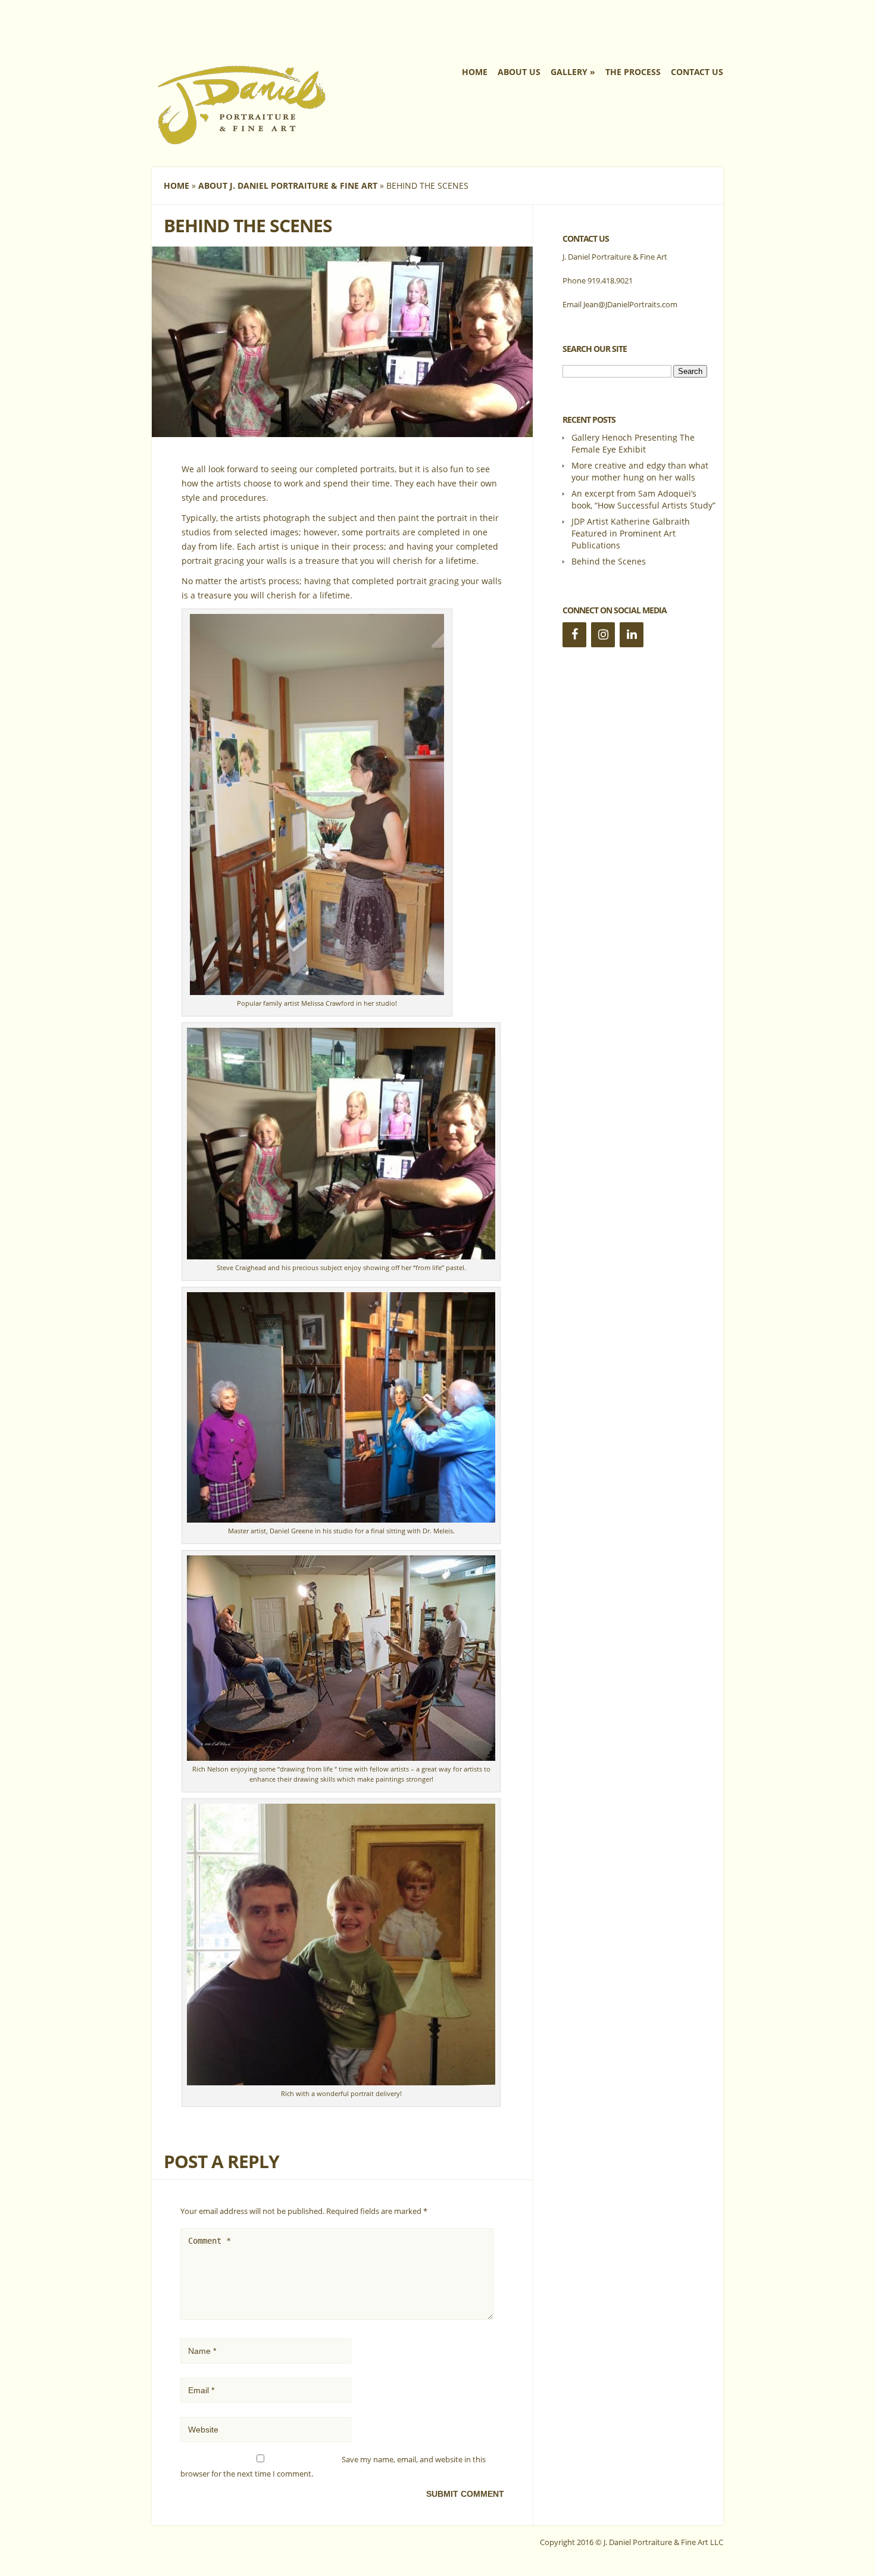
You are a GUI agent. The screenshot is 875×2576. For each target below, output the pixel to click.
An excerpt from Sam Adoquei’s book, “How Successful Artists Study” (643, 499)
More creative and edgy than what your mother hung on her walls (640, 471)
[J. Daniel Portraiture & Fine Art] (241, 142)
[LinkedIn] (632, 635)
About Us (519, 72)
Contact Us (697, 72)
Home (475, 72)
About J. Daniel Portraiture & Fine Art (288, 185)
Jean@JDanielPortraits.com (630, 304)
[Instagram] (603, 635)
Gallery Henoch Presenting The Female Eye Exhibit (633, 443)
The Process (633, 72)
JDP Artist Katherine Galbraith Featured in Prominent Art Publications (631, 533)
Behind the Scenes (609, 561)
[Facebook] (574, 635)
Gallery (569, 72)
